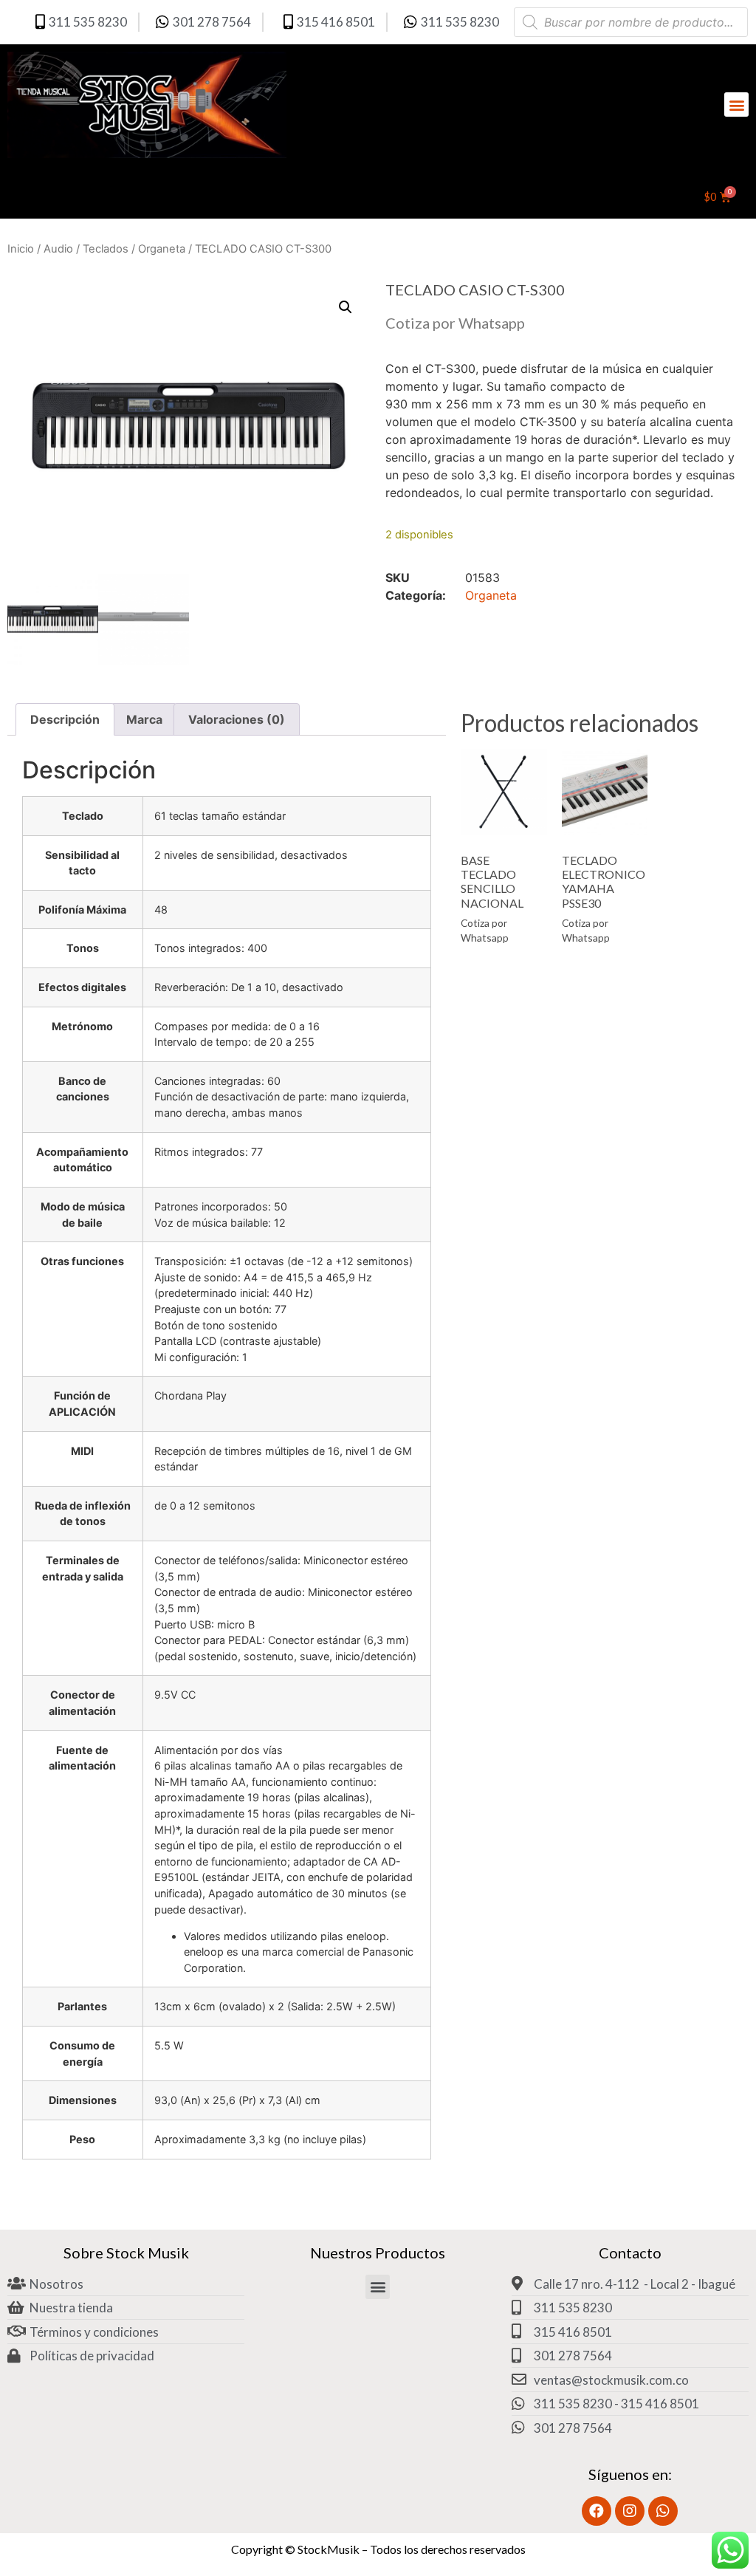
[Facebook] (597, 2511)
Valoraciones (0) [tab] (237, 719)
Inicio (21, 249)
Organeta (162, 249)
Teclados (106, 249)
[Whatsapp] (663, 2511)
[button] (736, 105)
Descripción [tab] (65, 719)
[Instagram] (630, 2511)
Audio (58, 249)
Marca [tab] (144, 719)
